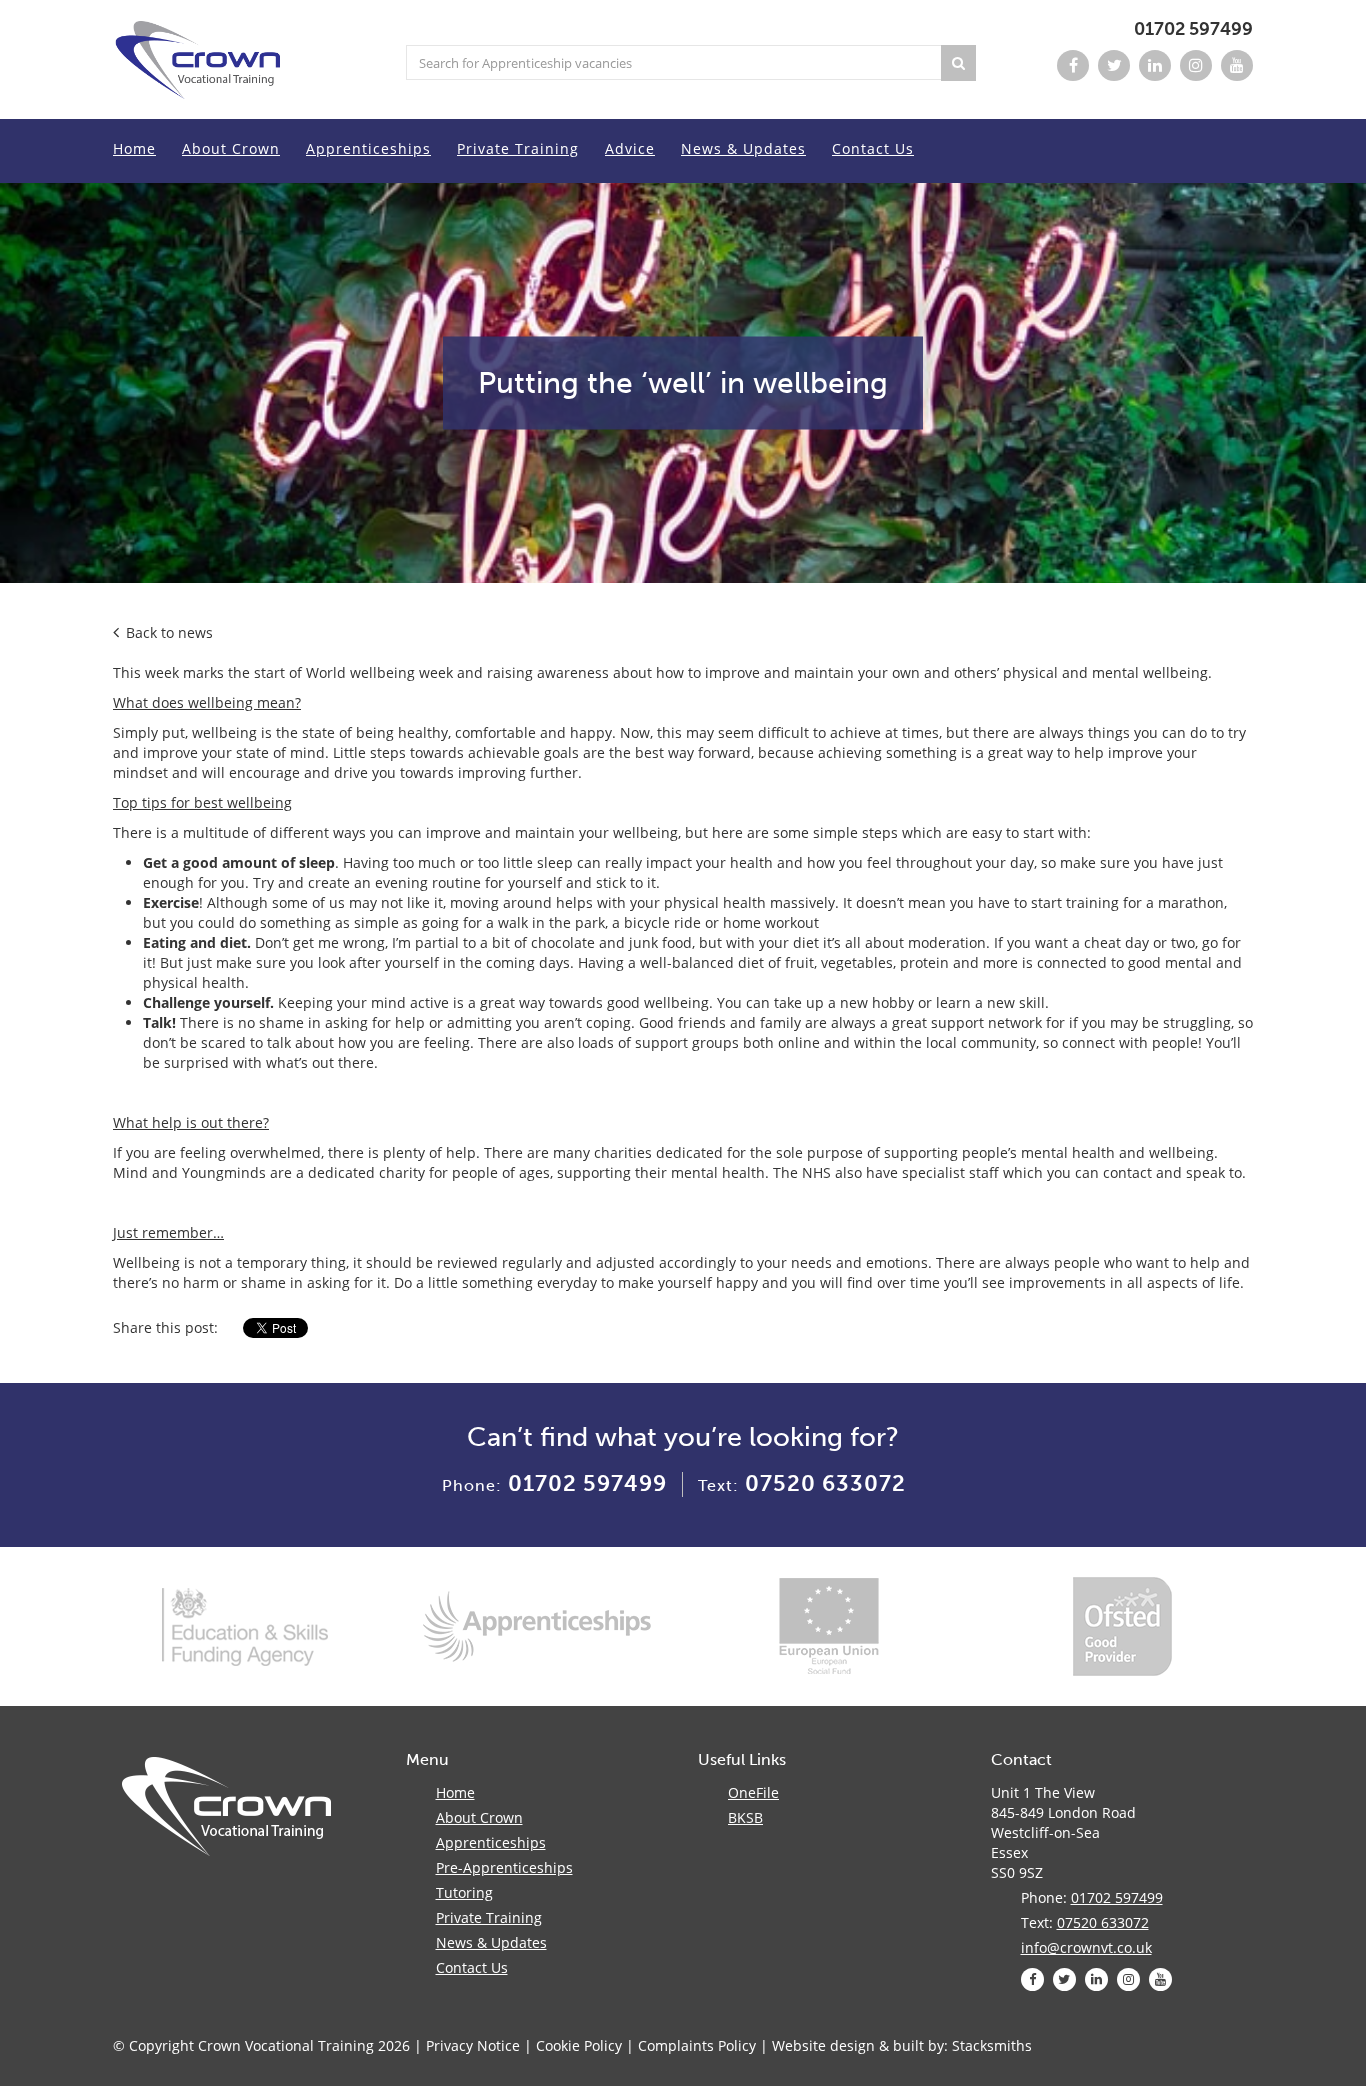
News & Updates (743, 148)
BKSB (745, 1817)
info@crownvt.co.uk (1086, 1947)
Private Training (518, 148)
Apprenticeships (368, 148)
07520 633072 (825, 1483)
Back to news (167, 632)
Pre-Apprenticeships (504, 1867)
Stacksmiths (992, 2045)
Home (134, 148)
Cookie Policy (579, 2045)
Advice (630, 148)
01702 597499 (1193, 29)
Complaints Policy (697, 2045)
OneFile (753, 1792)
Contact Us (873, 148)
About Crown (231, 148)
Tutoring (464, 1892)
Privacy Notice (473, 2045)
